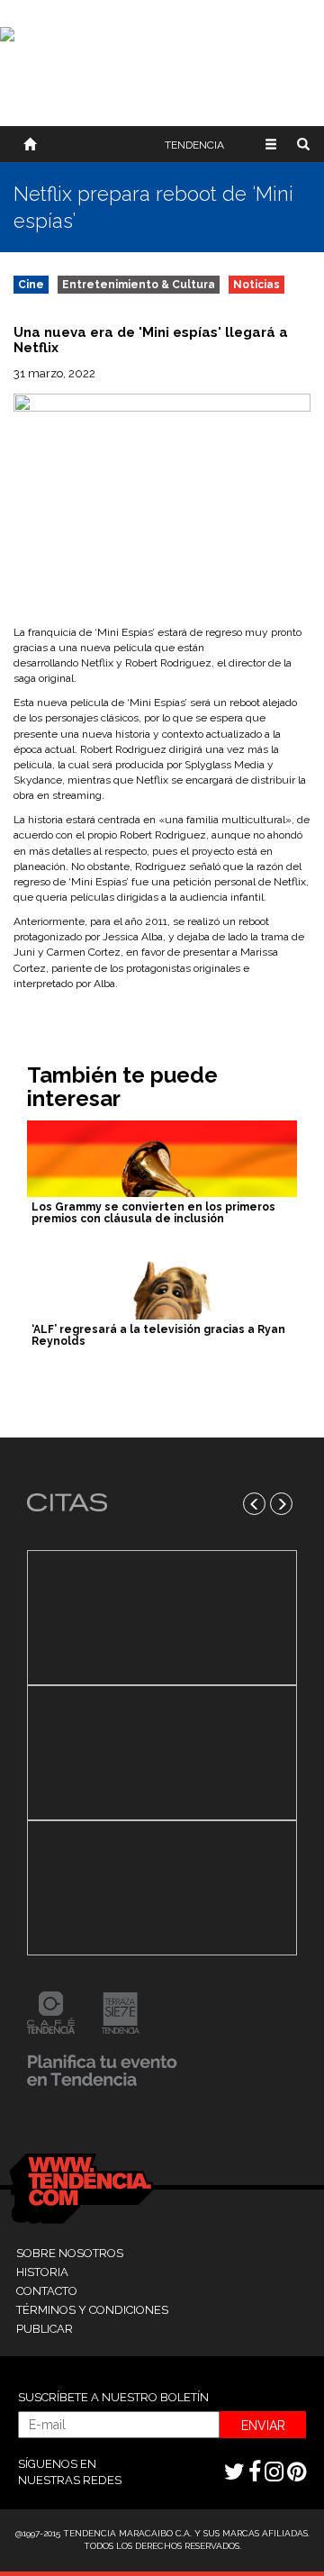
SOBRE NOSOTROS (70, 2253)
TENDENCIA (194, 145)
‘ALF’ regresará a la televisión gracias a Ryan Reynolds (158, 1335)
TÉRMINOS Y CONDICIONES (92, 2310)
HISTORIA (42, 2272)
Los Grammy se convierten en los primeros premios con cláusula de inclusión (153, 1213)
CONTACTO (47, 2291)
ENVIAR (263, 2426)
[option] (162, 1753)
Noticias (256, 285)
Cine (31, 285)
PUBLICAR (45, 2329)
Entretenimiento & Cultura (139, 285)
